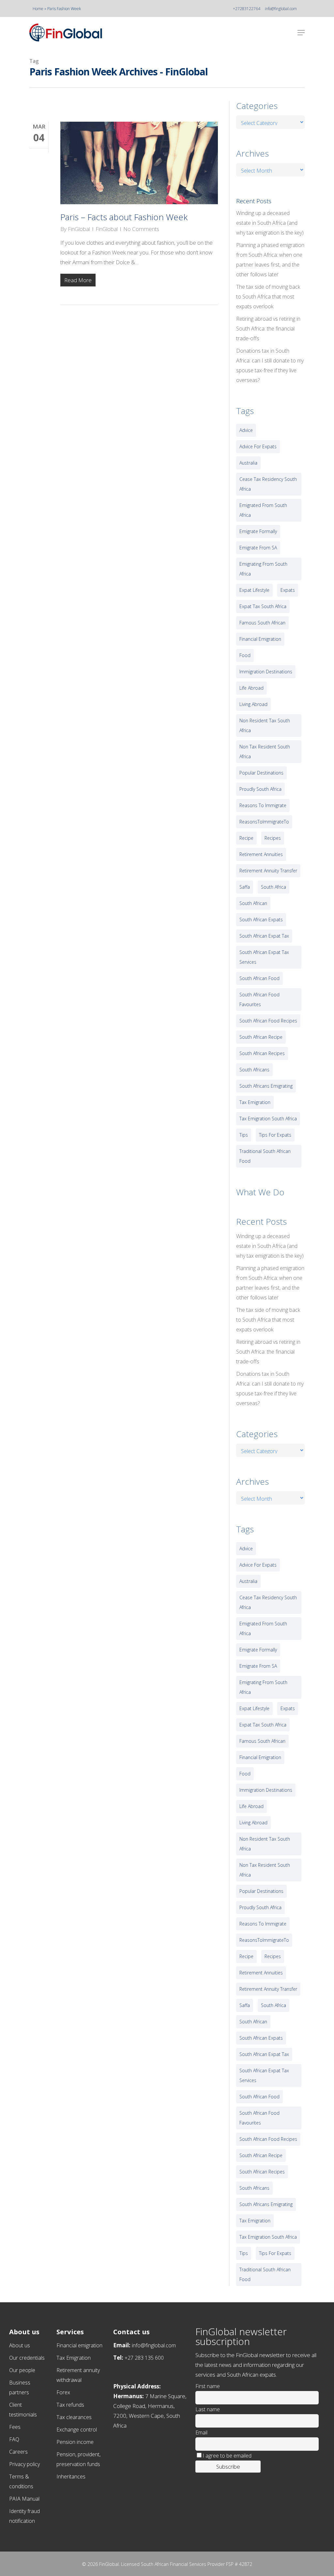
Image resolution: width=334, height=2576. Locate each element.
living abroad (253, 704)
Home (38, 9)
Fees (15, 2427)
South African (253, 903)
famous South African (262, 623)
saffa (245, 887)
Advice (246, 430)
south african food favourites (259, 999)
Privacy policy (24, 2464)
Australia (248, 463)
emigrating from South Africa (263, 569)
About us (20, 2345)
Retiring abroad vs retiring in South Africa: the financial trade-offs (268, 329)
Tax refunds (70, 2405)
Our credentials (27, 2358)
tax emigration (255, 1102)
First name (208, 2386)
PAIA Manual (24, 2499)
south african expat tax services (264, 957)
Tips (244, 1135)
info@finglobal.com (281, 9)
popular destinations (261, 773)
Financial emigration (79, 2345)
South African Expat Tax (264, 936)
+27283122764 (247, 9)
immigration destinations (266, 672)
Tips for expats (275, 1135)
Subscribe (228, 2467)
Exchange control (77, 2430)
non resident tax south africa (265, 725)
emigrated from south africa (263, 510)
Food (245, 655)
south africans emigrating (266, 1086)
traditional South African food (265, 1156)
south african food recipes (268, 1021)
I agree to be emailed (227, 2456)
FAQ (14, 2439)
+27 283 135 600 (144, 2358)
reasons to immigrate (263, 805)
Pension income (75, 2442)
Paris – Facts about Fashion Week (124, 217)
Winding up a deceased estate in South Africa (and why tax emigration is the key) (270, 223)
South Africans (254, 1070)
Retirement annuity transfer (268, 871)
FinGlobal (79, 229)
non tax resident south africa (265, 751)
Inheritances (71, 2476)
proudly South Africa (260, 789)
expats (288, 590)
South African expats (261, 920)
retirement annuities (261, 854)
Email (201, 2432)
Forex (63, 2392)
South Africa (273, 887)
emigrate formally (258, 531)
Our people (22, 2370)
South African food (259, 978)
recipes (273, 838)
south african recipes (262, 1053)
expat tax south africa (263, 606)
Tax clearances (74, 2417)
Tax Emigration (74, 2358)
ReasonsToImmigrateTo (264, 822)
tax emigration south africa (268, 1119)
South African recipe (261, 1037)
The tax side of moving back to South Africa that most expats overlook (268, 297)
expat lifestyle (254, 590)
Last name (208, 2409)
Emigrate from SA (258, 548)
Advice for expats (258, 446)
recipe (246, 838)
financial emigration (260, 639)
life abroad (251, 688)
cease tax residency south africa (268, 484)
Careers (18, 2452)
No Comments (141, 229)
